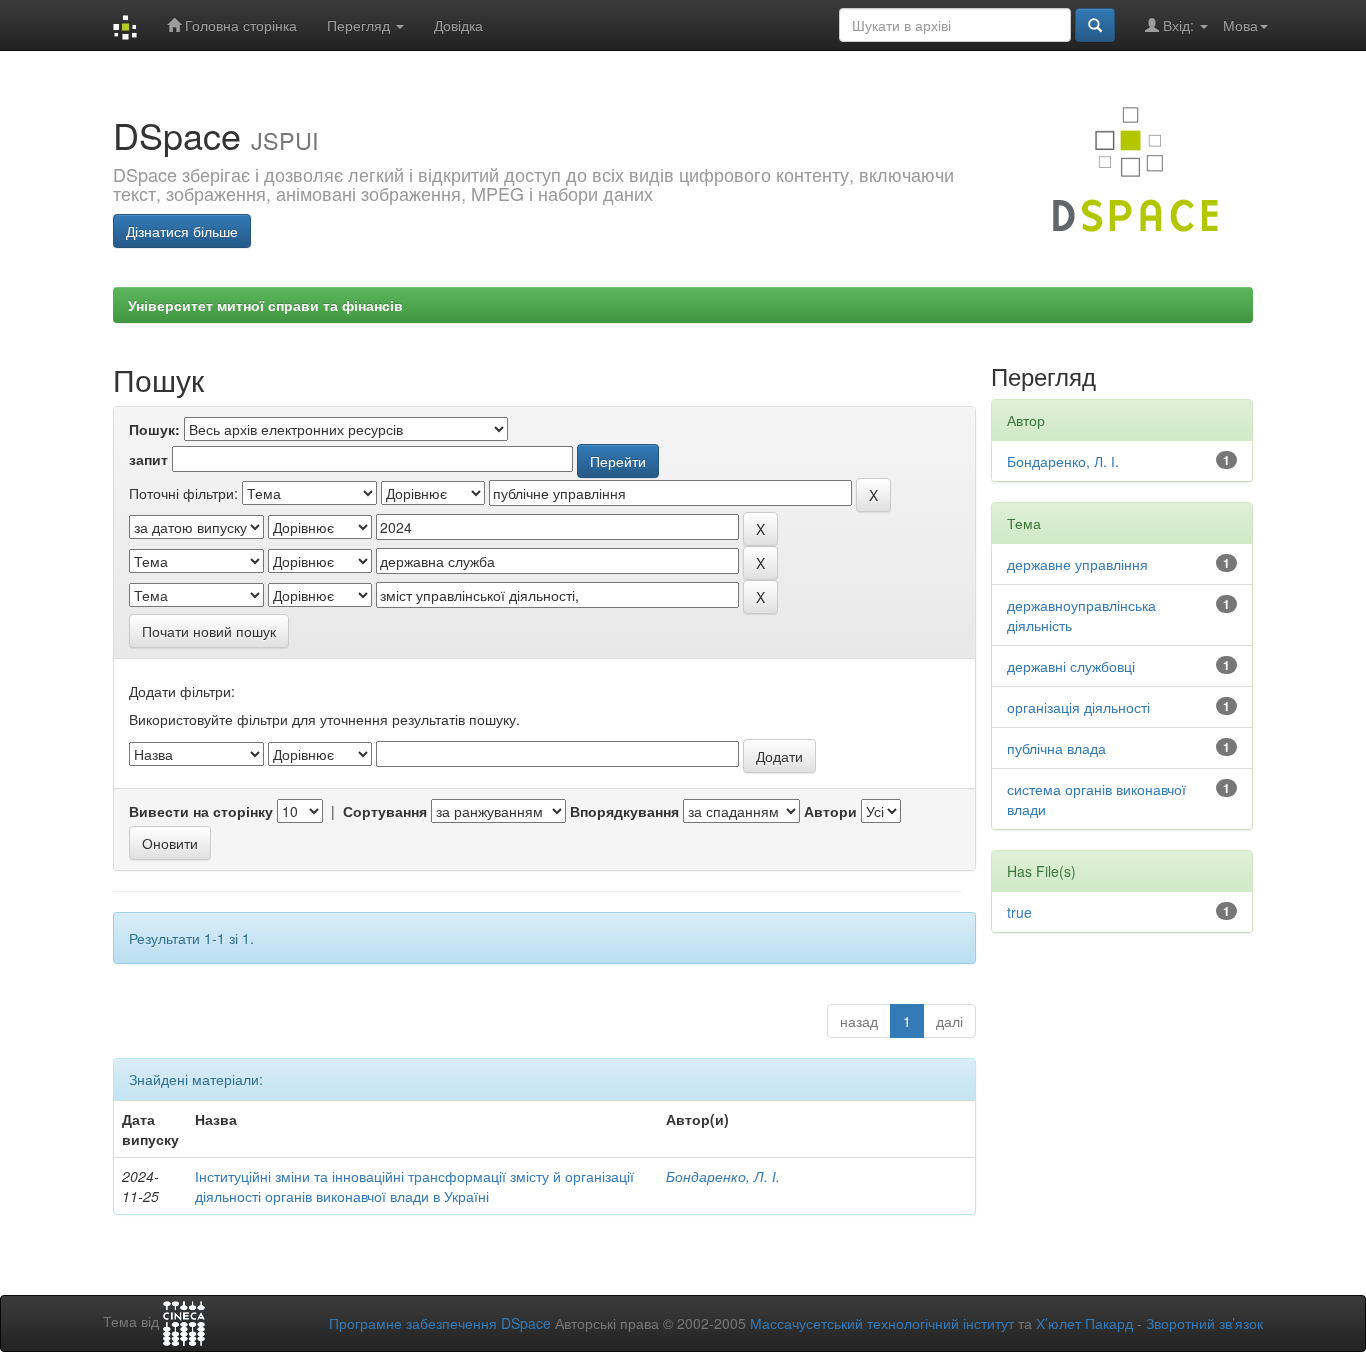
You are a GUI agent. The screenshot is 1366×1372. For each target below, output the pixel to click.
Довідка (458, 25)
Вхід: (1178, 25)
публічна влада (1056, 748)
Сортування (385, 811)
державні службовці (1071, 666)
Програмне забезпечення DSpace (440, 1323)
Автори (830, 811)
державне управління (1077, 564)
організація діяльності (1078, 707)
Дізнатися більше (182, 231)
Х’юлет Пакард (1084, 1323)
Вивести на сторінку (201, 811)
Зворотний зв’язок (1204, 1323)
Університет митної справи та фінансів (265, 305)
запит (148, 459)
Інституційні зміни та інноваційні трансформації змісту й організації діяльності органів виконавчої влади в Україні (414, 1186)
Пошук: (154, 429)
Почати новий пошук (209, 631)
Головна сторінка (239, 25)
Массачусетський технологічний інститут (882, 1323)
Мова (1240, 25)
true (1019, 912)
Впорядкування (624, 811)
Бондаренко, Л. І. (723, 1176)
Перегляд (360, 25)
